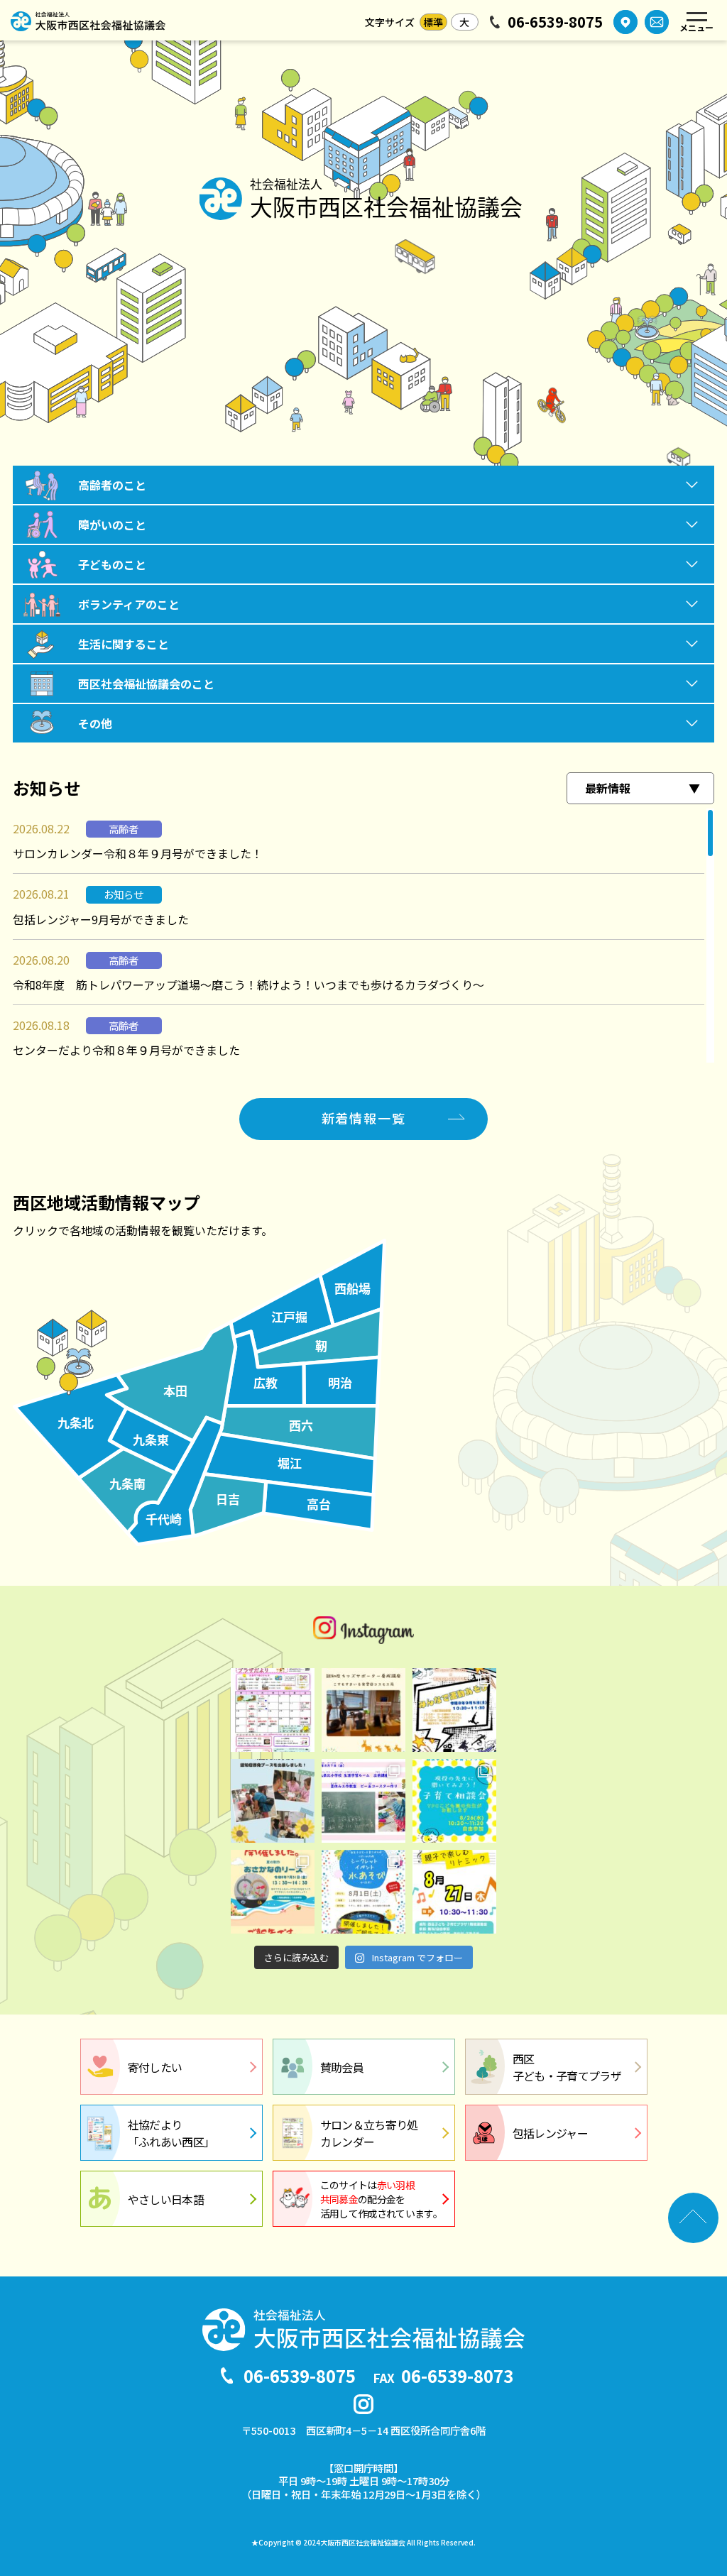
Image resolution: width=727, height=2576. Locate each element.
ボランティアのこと (129, 604)
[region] (363, 936)
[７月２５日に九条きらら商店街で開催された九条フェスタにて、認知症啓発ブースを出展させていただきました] (273, 1801)
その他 (95, 723)
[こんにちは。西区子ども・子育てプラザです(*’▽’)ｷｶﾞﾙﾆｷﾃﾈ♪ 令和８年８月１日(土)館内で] (363, 1892)
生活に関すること (124, 644)
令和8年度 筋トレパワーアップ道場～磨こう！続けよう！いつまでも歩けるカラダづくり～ (248, 985)
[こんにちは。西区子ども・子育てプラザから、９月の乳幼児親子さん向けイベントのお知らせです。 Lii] (454, 1710)
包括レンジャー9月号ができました (101, 919)
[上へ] (693, 2218)
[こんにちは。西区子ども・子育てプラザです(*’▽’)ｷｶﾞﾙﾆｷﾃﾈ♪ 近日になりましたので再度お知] (454, 1801)
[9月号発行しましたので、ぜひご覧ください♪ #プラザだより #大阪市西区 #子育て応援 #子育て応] (273, 1710)
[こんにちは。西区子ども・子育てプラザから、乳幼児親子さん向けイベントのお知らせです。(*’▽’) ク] (454, 1892)
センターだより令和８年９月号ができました (126, 1050)
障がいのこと (112, 525)
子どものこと (112, 564)
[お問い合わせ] (657, 22)
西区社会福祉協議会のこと (146, 684)
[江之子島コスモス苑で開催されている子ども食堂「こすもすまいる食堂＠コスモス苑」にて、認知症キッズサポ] (363, 1710)
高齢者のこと (112, 485)
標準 (433, 22)
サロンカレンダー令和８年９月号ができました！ (138, 853)
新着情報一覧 (364, 1118)
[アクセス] (625, 22)
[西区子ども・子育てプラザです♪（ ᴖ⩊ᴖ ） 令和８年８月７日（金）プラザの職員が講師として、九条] (363, 1801)
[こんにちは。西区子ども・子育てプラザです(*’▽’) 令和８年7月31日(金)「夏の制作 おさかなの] (273, 1892)
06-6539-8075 (555, 22)
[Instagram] (363, 2404)
